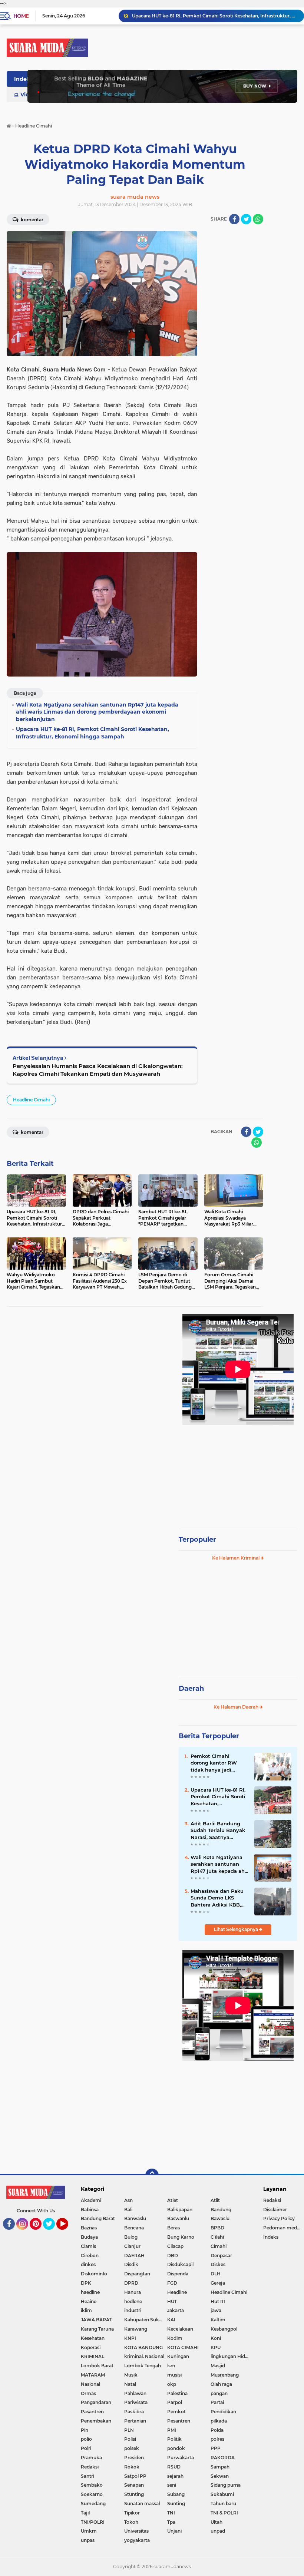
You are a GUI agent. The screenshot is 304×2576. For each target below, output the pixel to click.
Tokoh (131, 2522)
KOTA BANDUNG (143, 2347)
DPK (86, 2283)
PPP (216, 2448)
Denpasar (221, 2256)
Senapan (134, 2485)
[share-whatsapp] (258, 219)
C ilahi (217, 2237)
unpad (218, 2531)
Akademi (91, 2200)
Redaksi (90, 2467)
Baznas (89, 2228)
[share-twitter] (246, 219)
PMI (172, 2430)
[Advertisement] (238, 1474)
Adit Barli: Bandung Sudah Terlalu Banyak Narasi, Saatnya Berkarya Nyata (218, 1831)
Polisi (130, 2439)
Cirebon (90, 2256)
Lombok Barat (97, 2366)
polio (86, 2439)
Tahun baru (223, 2504)
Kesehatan (93, 2338)
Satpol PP (135, 2476)
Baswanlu (178, 2218)
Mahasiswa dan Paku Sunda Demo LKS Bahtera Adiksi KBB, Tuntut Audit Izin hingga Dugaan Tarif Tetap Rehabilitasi (217, 1898)
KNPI (130, 2338)
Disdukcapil (180, 2264)
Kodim (175, 2338)
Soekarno (92, 2494)
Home (21, 16)
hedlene (133, 2301)
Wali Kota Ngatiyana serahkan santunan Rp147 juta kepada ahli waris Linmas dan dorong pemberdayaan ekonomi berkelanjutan (219, 1864)
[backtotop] (152, 2175)
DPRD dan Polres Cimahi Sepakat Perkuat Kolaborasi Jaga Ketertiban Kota (215, 16)
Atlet (173, 2200)
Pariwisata (136, 2402)
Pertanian (135, 2421)
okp (172, 2384)
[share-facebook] (234, 219)
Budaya (89, 2237)
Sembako (92, 2485)
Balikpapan (180, 2210)
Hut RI (218, 2301)
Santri (87, 2476)
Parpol (175, 2402)
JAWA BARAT (96, 2320)
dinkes (88, 2264)
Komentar (32, 220)
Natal (130, 2384)
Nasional (90, 2384)
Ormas (88, 2393)
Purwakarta (181, 2458)
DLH (216, 2274)
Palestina (177, 2393)
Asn (128, 2200)
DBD (173, 2256)
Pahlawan (135, 2393)
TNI (171, 2513)
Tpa (171, 2522)
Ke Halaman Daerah (237, 1707)
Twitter (52, 2233)
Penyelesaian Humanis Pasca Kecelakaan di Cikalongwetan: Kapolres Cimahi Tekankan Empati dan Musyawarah (98, 1070)
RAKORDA (223, 2458)
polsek (132, 2448)
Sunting (176, 2504)
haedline (90, 2292)
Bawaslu (220, 2218)
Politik (174, 2439)
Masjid (218, 2366)
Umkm (89, 2531)
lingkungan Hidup (231, 2356)
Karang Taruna (97, 2329)
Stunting (134, 2494)
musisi (174, 2375)
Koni (216, 2338)
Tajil (85, 2513)
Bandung (221, 2210)
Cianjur (132, 2246)
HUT (172, 2301)
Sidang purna (226, 2485)
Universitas (136, 2531)
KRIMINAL (92, 2356)
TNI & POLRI (224, 2513)
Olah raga (221, 2384)
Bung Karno (181, 2237)
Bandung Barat (98, 2218)
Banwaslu (135, 2218)
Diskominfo (94, 2274)
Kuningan (178, 2356)
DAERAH (134, 2256)
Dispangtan (137, 2274)
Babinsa (90, 2210)
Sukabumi (222, 2494)
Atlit (215, 2200)
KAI (171, 2320)
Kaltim (218, 2320)
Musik (131, 2375)
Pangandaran (96, 2402)
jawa (216, 2310)
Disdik (131, 2264)
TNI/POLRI (93, 2522)
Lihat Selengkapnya (237, 1929)
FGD (172, 2283)
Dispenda (178, 2274)
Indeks (23, 79)
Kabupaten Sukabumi (146, 2320)
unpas (88, 2540)
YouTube (67, 2233)
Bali (128, 2210)
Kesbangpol (224, 2329)
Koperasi (91, 2347)
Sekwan (220, 2476)
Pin (85, 2430)
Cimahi (219, 2246)
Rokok (132, 2467)
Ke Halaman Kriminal (236, 1558)
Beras (174, 2228)
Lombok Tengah (143, 2366)
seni (172, 2485)
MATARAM (93, 2375)
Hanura (133, 2292)
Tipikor (132, 2513)
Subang (176, 2494)
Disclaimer (275, 2210)
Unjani (174, 2531)
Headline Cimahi (31, 1100)
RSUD (174, 2467)
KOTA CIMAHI (183, 2347)
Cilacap (175, 2246)
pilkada (219, 2421)
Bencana (134, 2228)
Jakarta (176, 2310)
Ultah (217, 2522)
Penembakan (96, 2421)
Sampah (220, 2467)
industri (133, 2310)
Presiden (134, 2458)
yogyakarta (137, 2540)
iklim (86, 2310)
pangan (219, 2393)
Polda (217, 2430)
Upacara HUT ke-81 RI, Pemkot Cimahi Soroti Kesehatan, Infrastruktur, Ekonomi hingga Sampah (219, 1797)
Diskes (218, 2264)
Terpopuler (197, 1540)
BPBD (217, 2228)
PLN (129, 2430)
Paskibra (134, 2412)
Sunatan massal (142, 2504)
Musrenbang (225, 2375)
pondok (176, 2448)
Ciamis (88, 2246)
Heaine (89, 2301)
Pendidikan (223, 2412)
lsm (171, 2366)
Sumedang (93, 2504)
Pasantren (92, 2412)
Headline (177, 2292)
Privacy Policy (279, 2218)
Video (28, 95)
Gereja (218, 2283)
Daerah (191, 1689)
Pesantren (179, 2421)
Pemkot (176, 2412)
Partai (217, 2402)
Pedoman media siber (284, 2228)
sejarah (175, 2476)
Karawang (136, 2329)
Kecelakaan (180, 2329)
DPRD (131, 2283)
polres (217, 2439)
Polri (86, 2448)
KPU (216, 2347)
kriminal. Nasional (144, 2356)
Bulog (131, 2237)
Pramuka (91, 2458)
